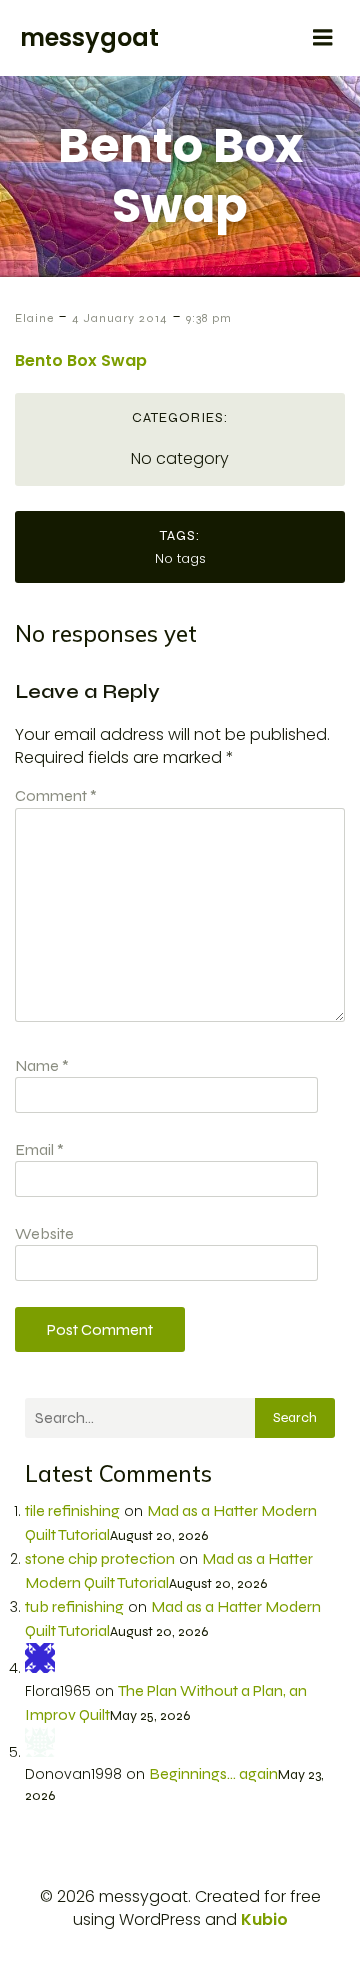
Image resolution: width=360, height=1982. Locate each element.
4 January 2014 (120, 318)
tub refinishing (74, 1606)
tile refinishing (72, 1510)
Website (44, 1233)
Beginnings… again (213, 1773)
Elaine (34, 318)
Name (42, 1065)
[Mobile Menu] (323, 38)
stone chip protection (100, 1558)
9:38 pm (209, 318)
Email (39, 1149)
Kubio (264, 1919)
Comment (56, 795)
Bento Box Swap (81, 360)
